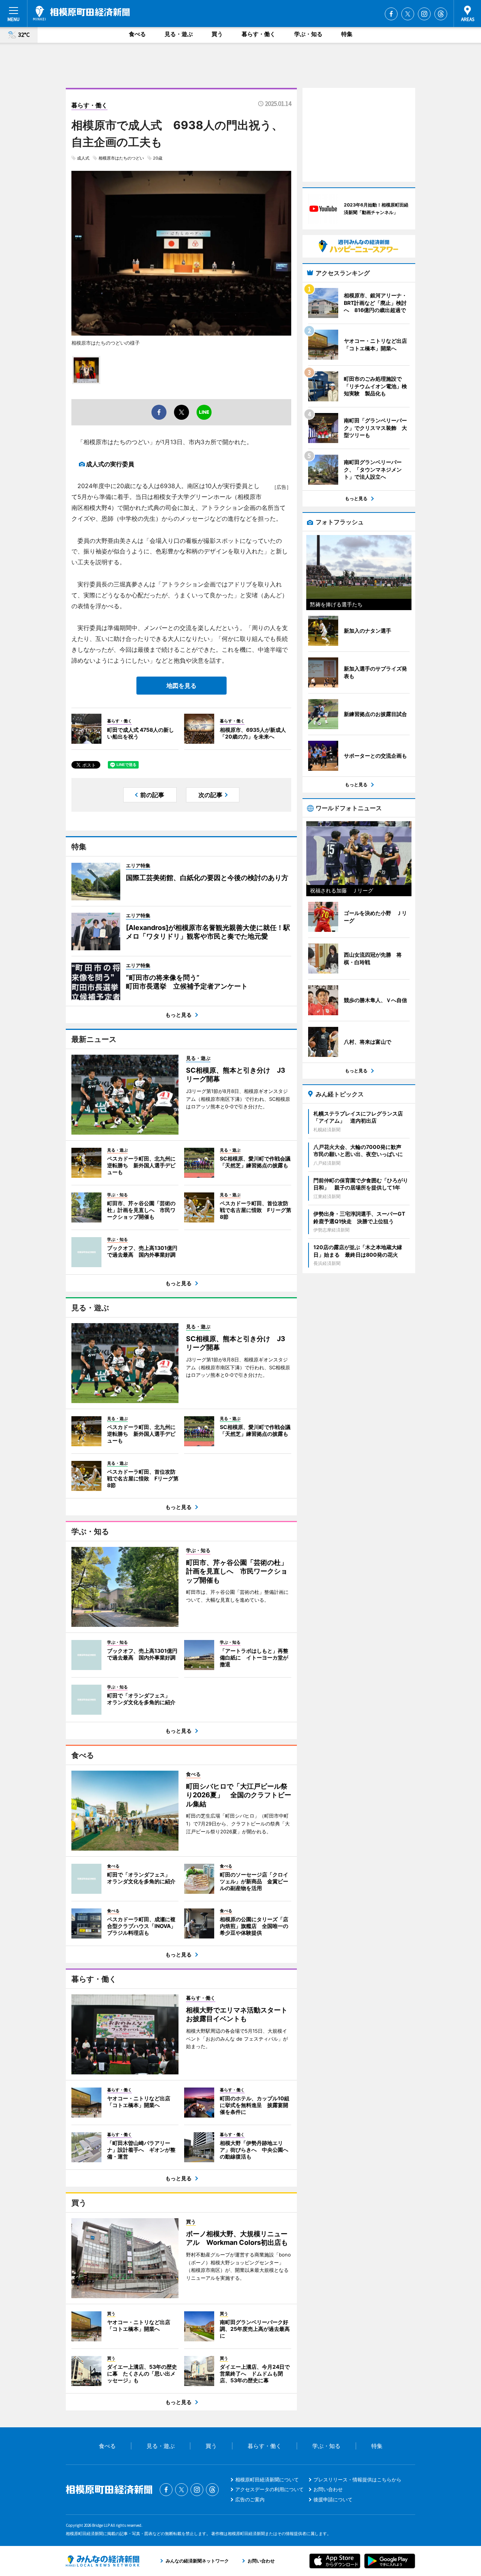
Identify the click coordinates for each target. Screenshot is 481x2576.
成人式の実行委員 (110, 464)
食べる (137, 34)
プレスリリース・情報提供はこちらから (357, 2480)
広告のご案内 (250, 2499)
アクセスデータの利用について (269, 2489)
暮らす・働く (259, 34)
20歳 (158, 158)
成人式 (83, 158)
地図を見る (182, 686)
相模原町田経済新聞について (267, 2480)
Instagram (424, 14)
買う (217, 34)
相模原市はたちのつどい (121, 158)
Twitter (408, 14)
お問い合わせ (328, 2489)
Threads (441, 14)
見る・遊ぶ (179, 34)
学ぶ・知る (308, 34)
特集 (347, 34)
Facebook (391, 14)
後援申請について (333, 2499)
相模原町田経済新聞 (81, 13)
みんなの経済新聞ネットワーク (103, 2561)
